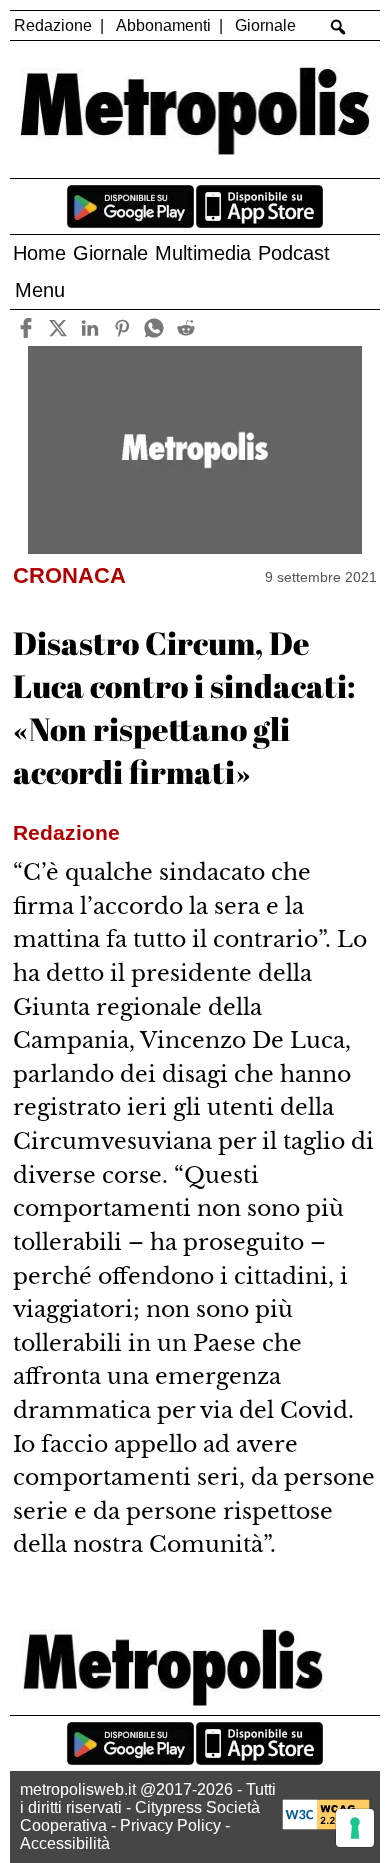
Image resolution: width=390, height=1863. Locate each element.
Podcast (294, 253)
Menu (40, 290)
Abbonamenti (163, 25)
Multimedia (203, 253)
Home (39, 253)
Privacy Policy (170, 1825)
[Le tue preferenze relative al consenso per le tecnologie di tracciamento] (355, 1828)
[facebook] (25, 327)
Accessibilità (65, 1843)
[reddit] (185, 327)
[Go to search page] (338, 27)
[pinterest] (121, 327)
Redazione (53, 25)
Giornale (265, 25)
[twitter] (57, 327)
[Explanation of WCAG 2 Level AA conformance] (326, 1824)
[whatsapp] (153, 327)
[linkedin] (89, 327)
